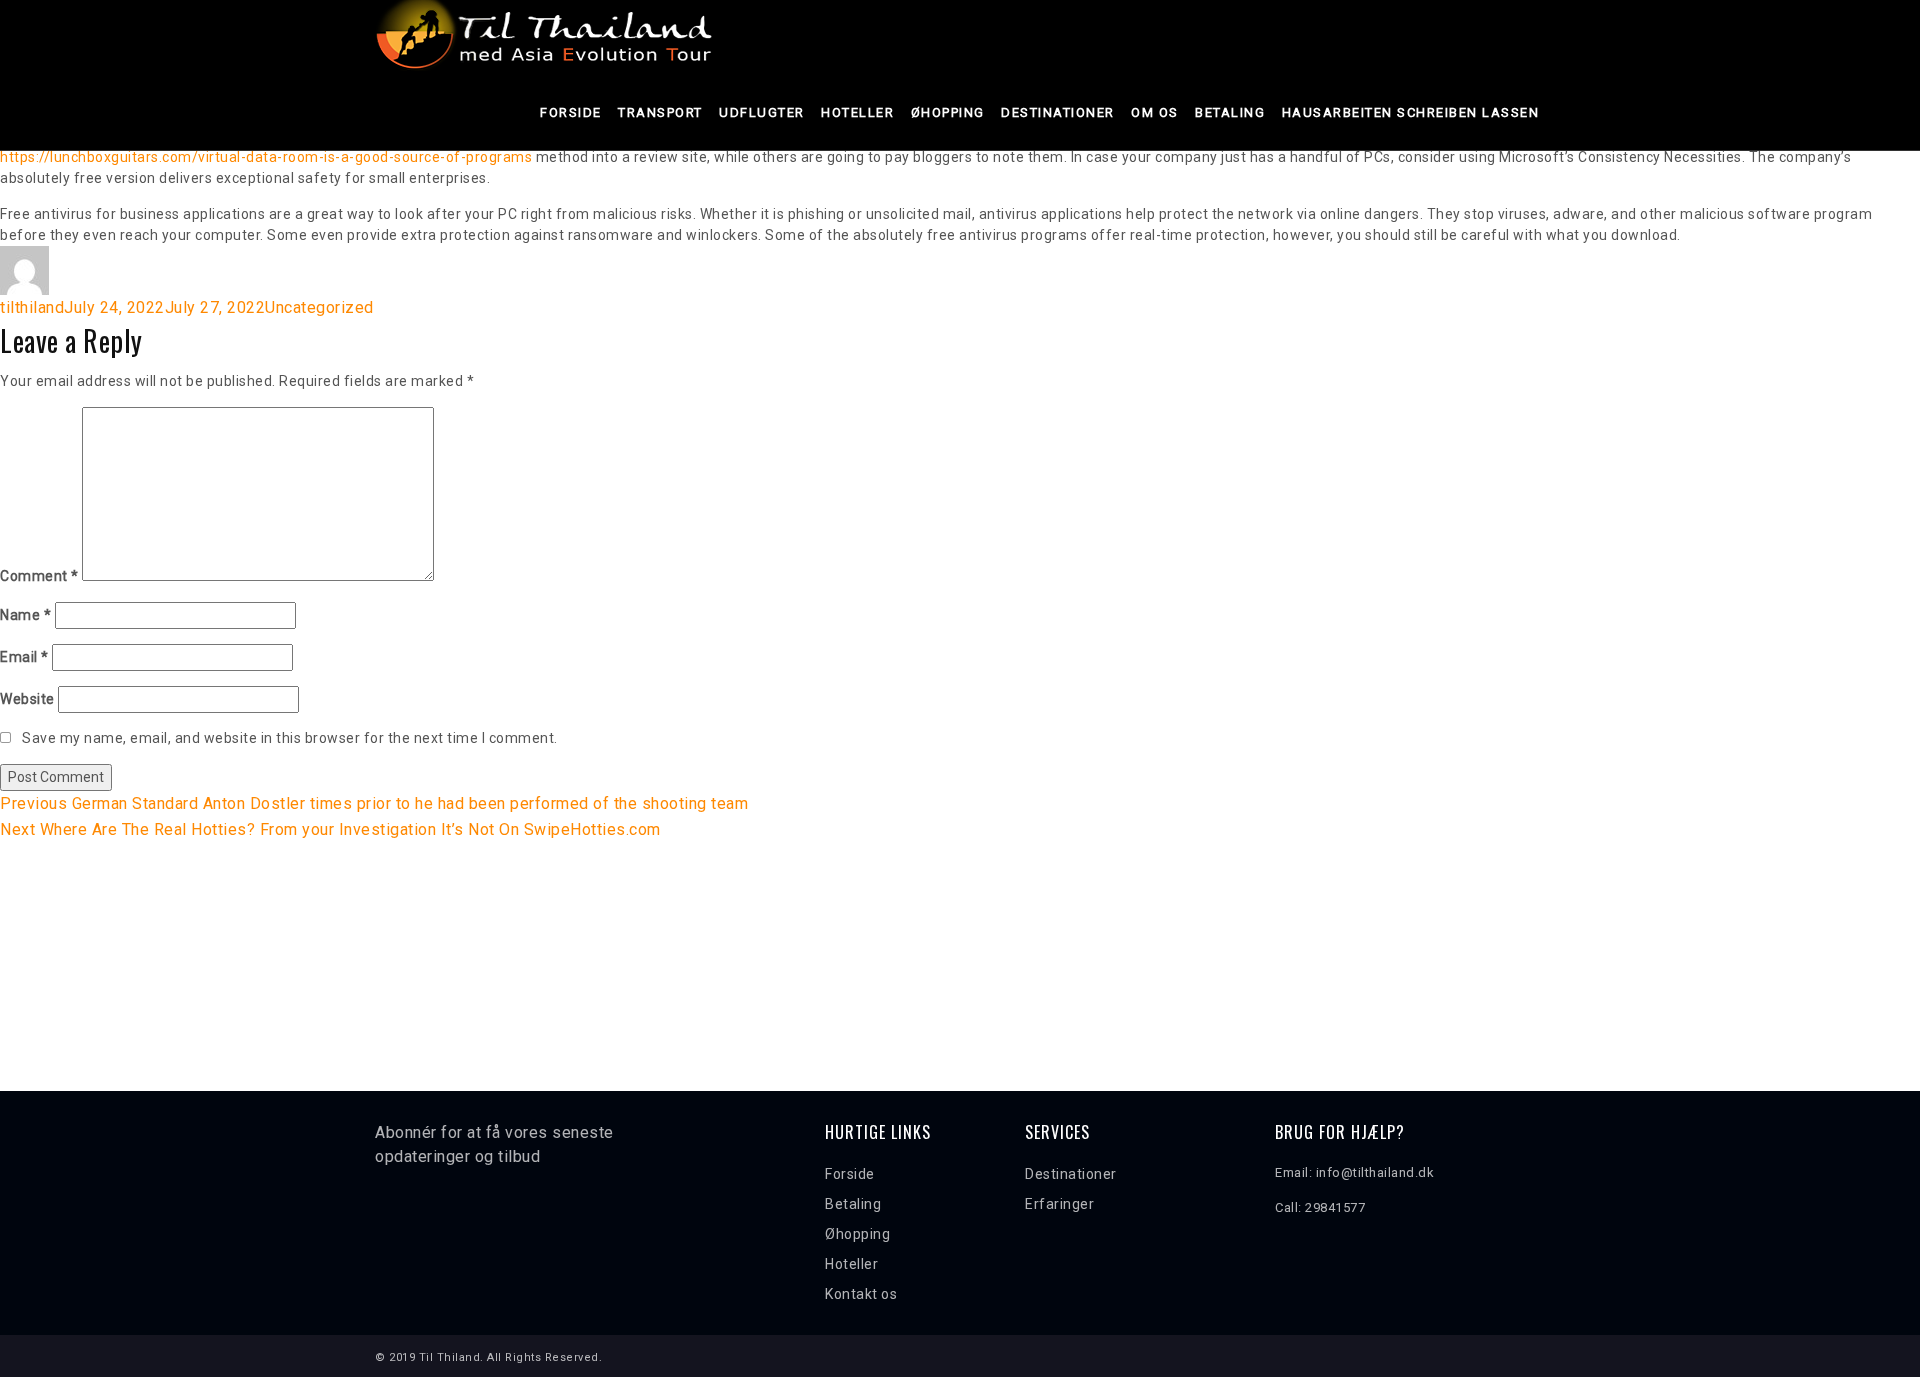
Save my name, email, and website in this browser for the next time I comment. (290, 738)
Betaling (1230, 112)
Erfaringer (1059, 1204)
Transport (660, 112)
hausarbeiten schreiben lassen (1411, 112)
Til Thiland (450, 1357)
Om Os (1155, 112)
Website (27, 699)
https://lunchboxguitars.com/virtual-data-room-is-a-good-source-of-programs (266, 157)
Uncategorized (319, 307)
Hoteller (857, 112)
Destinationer (1058, 112)
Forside (571, 112)
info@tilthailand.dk (1375, 1172)
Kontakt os (861, 1294)
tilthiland (32, 307)
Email (24, 657)
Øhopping (948, 112)
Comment (39, 576)
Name (25, 615)
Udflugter (762, 112)
